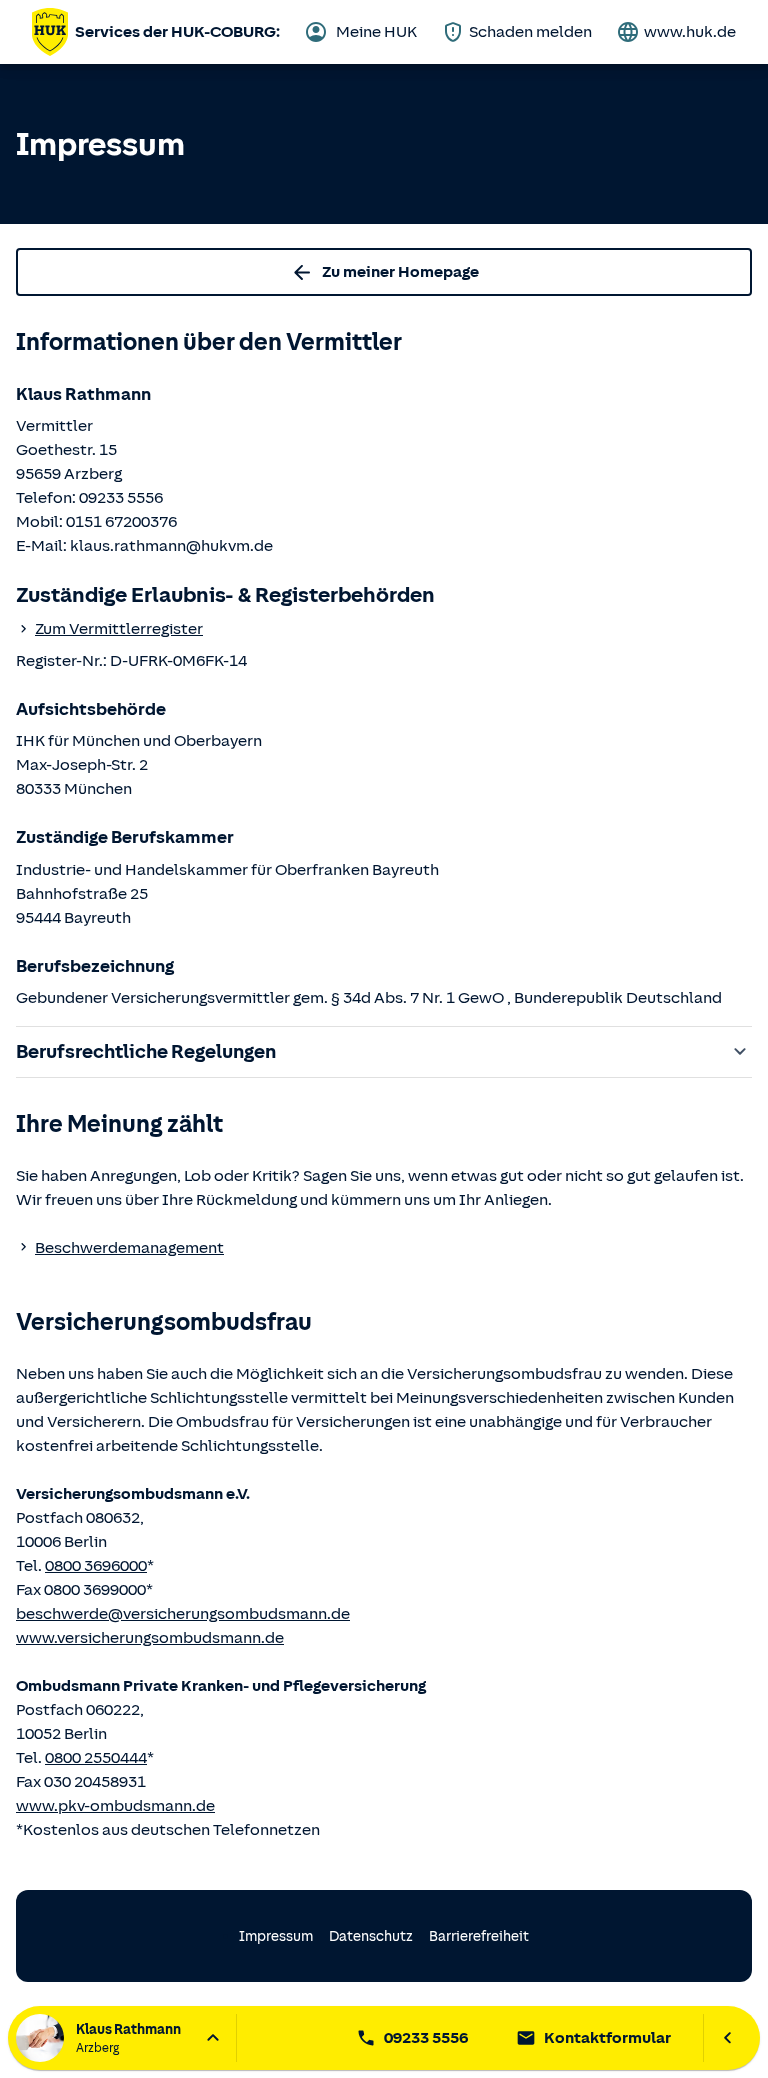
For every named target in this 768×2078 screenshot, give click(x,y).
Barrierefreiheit (479, 1936)
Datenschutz (371, 1936)
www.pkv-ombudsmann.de (115, 1806)
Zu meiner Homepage (400, 272)
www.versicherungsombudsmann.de (150, 1638)
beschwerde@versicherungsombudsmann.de (183, 1614)
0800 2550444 (96, 1758)
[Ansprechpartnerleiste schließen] (727, 2038)
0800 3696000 (96, 1566)
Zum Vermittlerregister (119, 629)
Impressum (276, 1936)
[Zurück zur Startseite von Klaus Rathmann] (50, 32)
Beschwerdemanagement (129, 1248)
